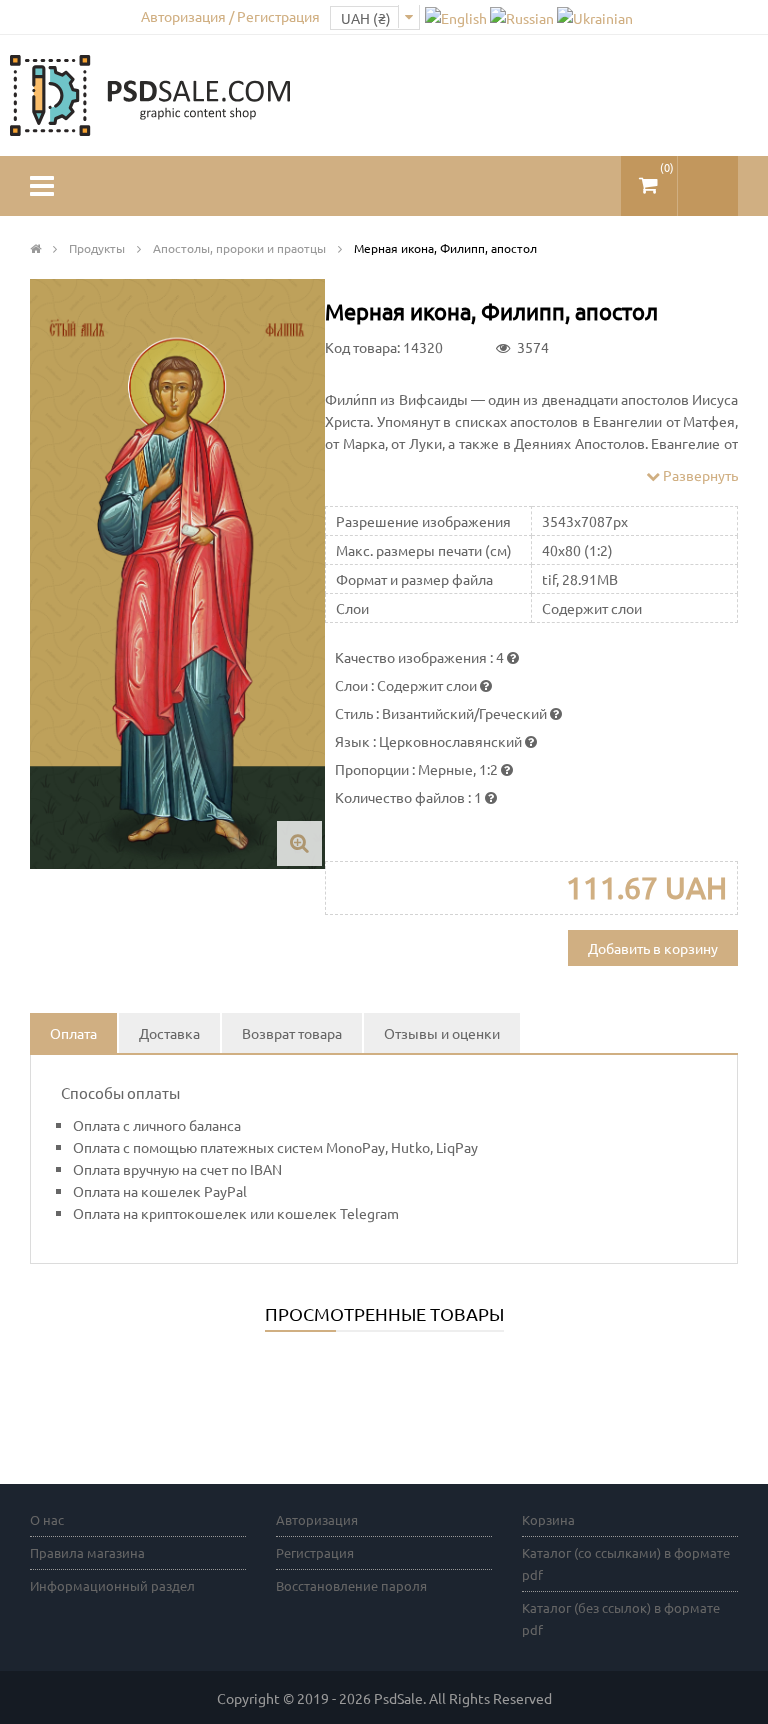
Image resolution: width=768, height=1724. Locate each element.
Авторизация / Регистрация (230, 16)
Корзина (548, 1519)
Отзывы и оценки (442, 1033)
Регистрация (315, 1552)
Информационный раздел (112, 1585)
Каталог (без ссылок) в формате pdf (621, 1618)
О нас (47, 1519)
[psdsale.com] (150, 93)
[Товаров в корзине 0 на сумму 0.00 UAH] (649, 177)
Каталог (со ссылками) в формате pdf (626, 1563)
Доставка (169, 1033)
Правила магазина (87, 1552)
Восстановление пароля (351, 1585)
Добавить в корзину (653, 948)
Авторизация (317, 1519)
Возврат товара (292, 1033)
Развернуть (699, 475)
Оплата (73, 1033)
